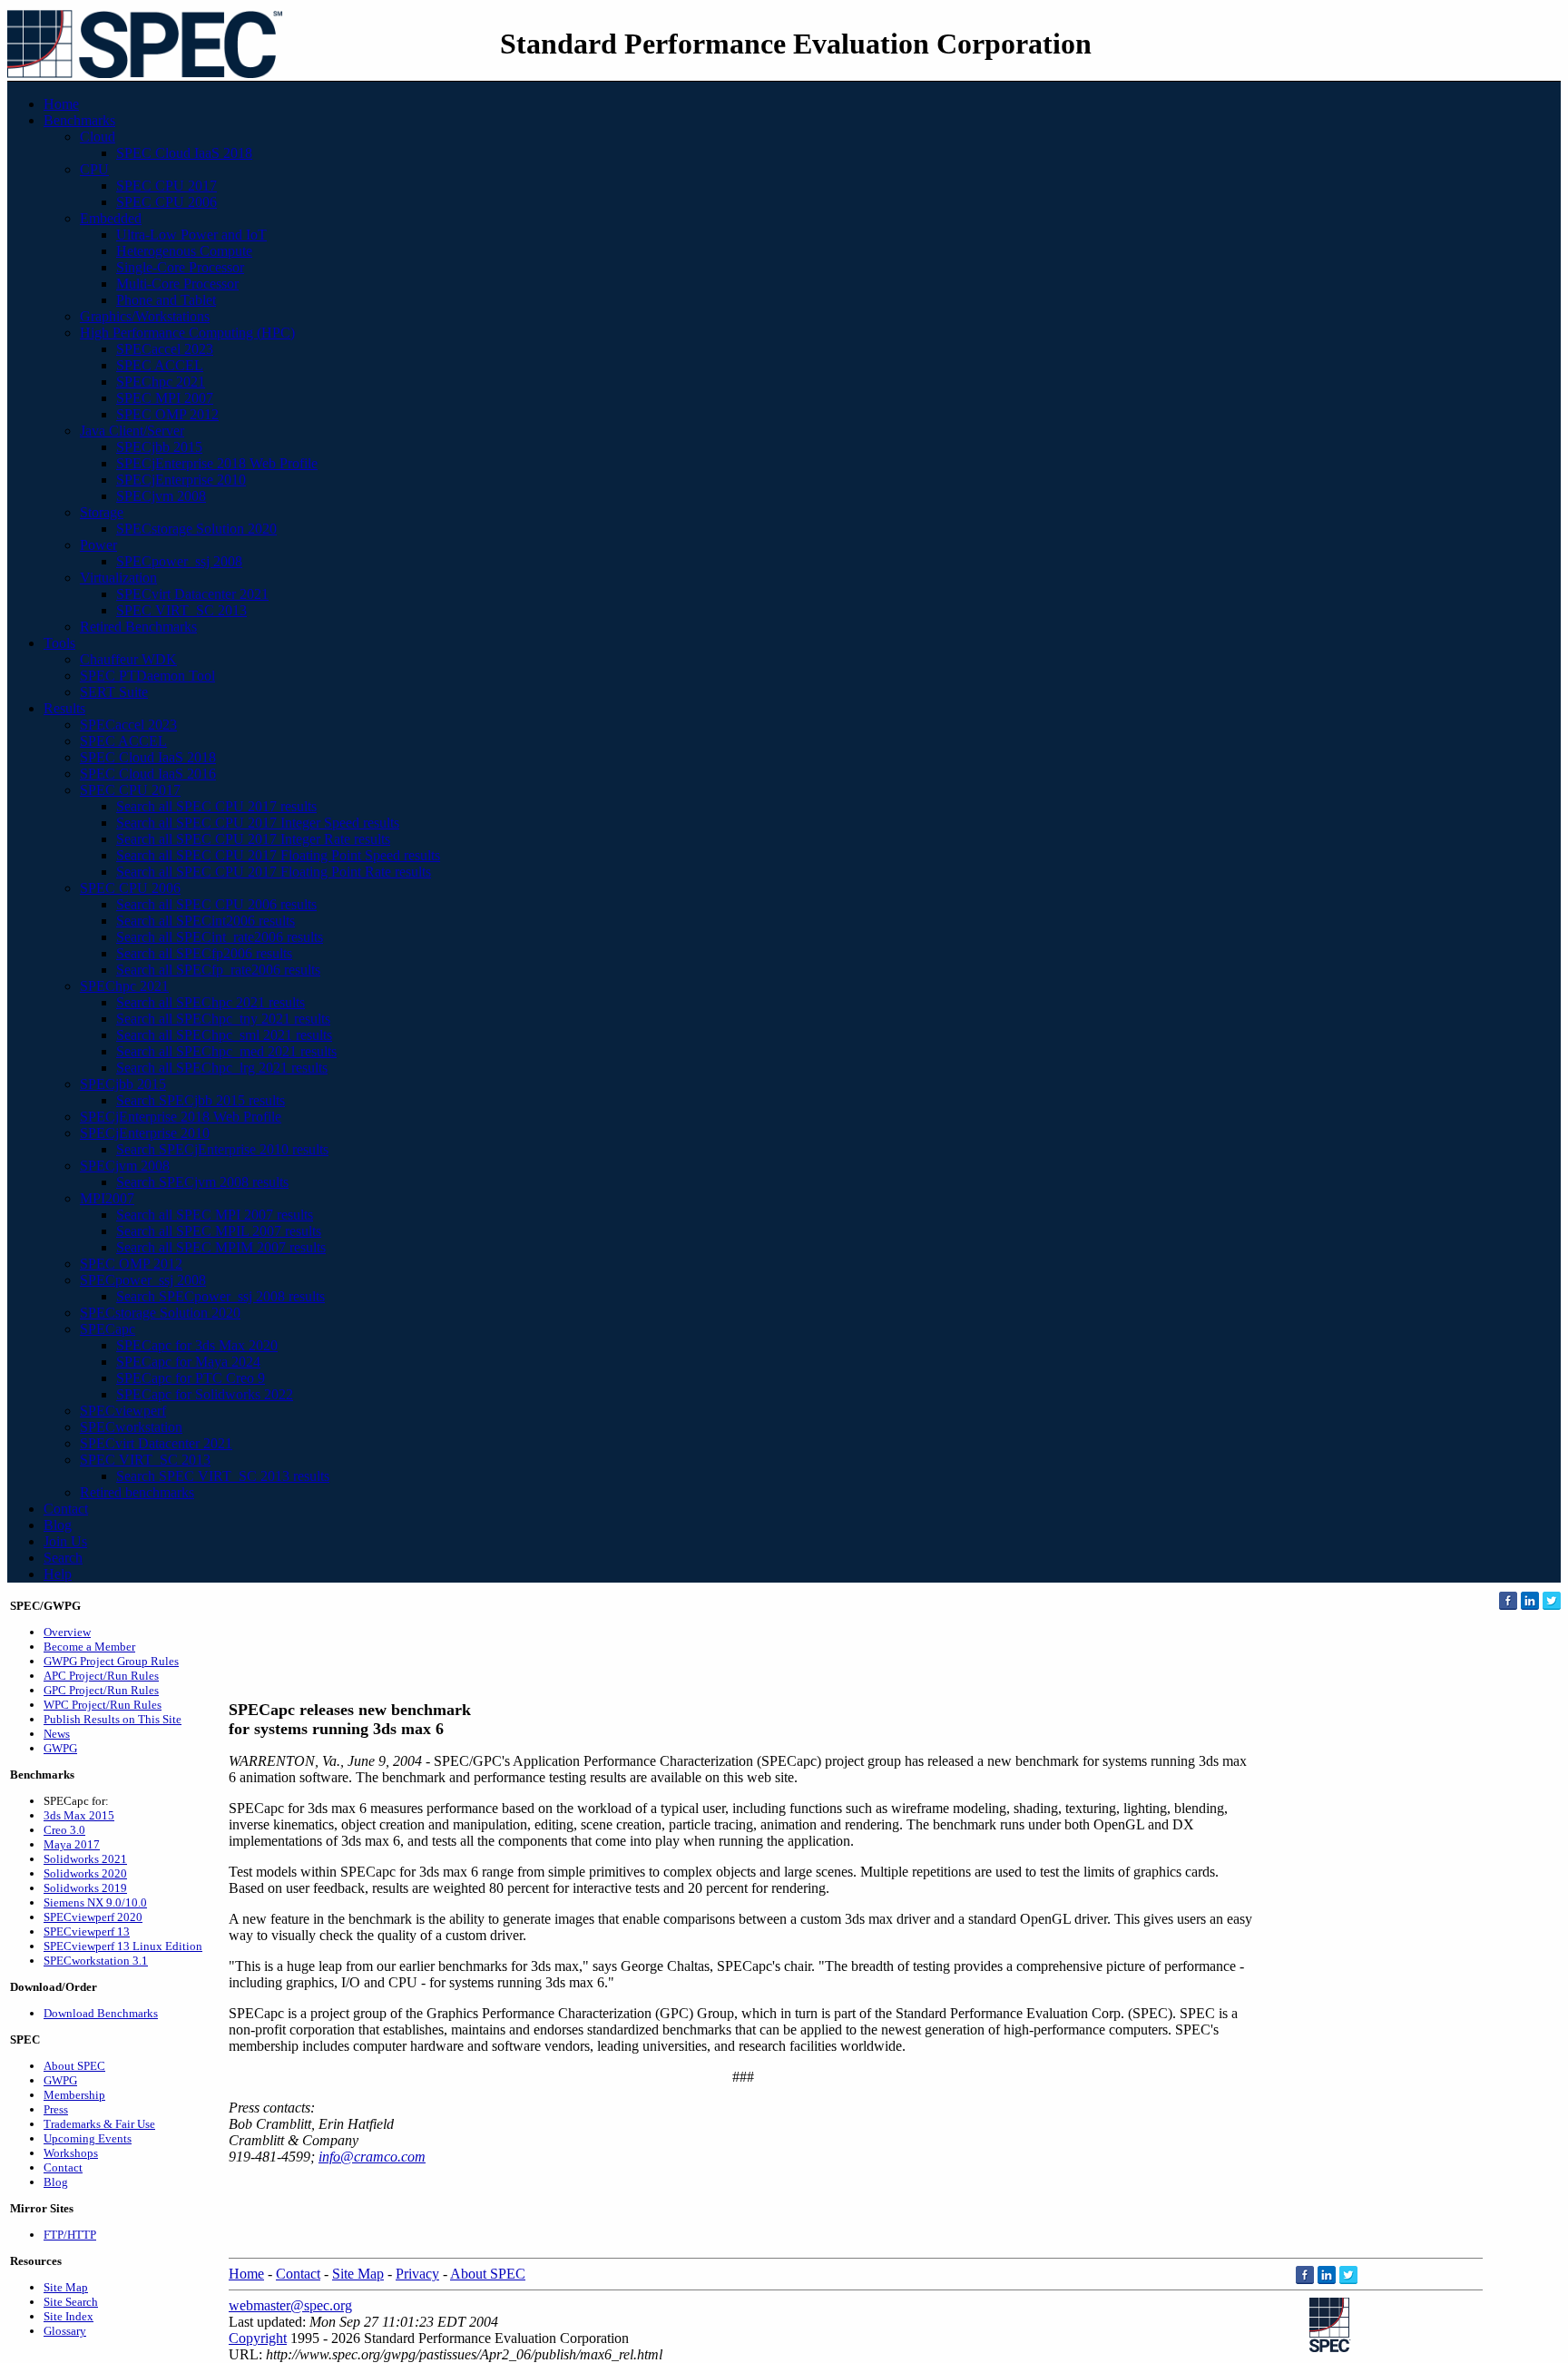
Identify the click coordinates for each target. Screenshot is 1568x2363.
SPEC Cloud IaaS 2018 (184, 153)
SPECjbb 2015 (159, 447)
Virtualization (118, 578)
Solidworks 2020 (85, 1873)
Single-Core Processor (180, 267)
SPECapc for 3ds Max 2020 (197, 1345)
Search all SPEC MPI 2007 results (215, 1215)
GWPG (60, 1748)
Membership (74, 2095)
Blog (58, 1525)
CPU (94, 169)
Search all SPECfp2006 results (204, 953)
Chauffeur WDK (128, 659)
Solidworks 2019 (85, 1888)
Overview (67, 1632)
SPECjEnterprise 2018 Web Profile (217, 463)
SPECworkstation (131, 1427)
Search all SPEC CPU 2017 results (216, 806)
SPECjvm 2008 (161, 496)
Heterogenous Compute (184, 251)
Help (58, 1574)
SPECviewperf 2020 (93, 1917)
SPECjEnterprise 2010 (181, 480)
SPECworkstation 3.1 (96, 1961)
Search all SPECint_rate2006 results (220, 937)
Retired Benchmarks (138, 627)
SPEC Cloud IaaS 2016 (148, 774)
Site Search (71, 2302)
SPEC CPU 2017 (167, 186)
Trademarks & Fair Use (99, 2124)
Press (56, 2109)
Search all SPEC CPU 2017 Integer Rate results (253, 839)
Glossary (65, 2331)
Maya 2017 (72, 1844)
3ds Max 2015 (79, 1815)
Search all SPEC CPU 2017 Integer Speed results (258, 823)
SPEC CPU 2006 (167, 202)
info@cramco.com (372, 2157)
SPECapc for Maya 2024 (188, 1362)
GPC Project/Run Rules (101, 1690)
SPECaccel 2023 (165, 349)
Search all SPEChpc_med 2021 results (226, 1051)
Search (63, 1558)
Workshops (71, 2153)
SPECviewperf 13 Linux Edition (123, 1946)
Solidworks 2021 (85, 1859)
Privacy (417, 2274)
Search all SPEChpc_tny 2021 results (223, 1019)
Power (98, 545)
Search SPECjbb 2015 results (201, 1100)
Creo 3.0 (64, 1830)
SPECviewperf (123, 1411)
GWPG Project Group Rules (111, 1661)
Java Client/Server (132, 431)
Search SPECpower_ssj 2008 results (220, 1296)
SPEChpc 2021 (161, 382)
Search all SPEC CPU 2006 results (216, 904)
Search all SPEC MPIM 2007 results (221, 1247)
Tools (59, 643)
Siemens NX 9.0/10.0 (95, 1902)
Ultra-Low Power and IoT (191, 235)
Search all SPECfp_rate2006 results (218, 970)
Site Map (66, 2287)
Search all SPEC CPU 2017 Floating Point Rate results (274, 872)
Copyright (258, 2338)
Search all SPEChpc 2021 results (211, 1002)
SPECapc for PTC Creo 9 (191, 1378)
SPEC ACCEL (160, 365)
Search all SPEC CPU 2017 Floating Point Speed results (278, 855)
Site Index (69, 2316)
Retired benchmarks (137, 1492)
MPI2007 (107, 1198)
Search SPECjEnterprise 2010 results (222, 1149)
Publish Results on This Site (113, 1719)
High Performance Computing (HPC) (187, 333)
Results (64, 708)
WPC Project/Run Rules (103, 1705)
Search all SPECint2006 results (206, 921)
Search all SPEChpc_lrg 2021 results (222, 1068)
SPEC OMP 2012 (167, 414)
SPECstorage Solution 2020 (196, 529)
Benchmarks (79, 120)
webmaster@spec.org (290, 2305)
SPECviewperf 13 (87, 1932)
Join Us (65, 1541)
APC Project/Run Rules (101, 1676)
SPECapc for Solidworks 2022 (205, 1394)
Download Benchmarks (101, 2013)
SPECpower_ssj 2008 (179, 561)
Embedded (111, 218)
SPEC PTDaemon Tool (147, 676)
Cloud (98, 137)
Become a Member (89, 1647)
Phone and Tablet (166, 300)
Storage (102, 512)
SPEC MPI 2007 (165, 398)
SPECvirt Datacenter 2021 (192, 594)
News (57, 1734)
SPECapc (108, 1329)
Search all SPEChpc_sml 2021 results (224, 1035)
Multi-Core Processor (177, 284)
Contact (66, 1509)
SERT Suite (114, 692)
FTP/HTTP (70, 2235)
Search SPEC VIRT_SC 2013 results (223, 1476)
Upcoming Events (88, 2138)
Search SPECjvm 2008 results (202, 1182)
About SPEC (74, 2066)
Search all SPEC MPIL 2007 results (219, 1231)
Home (61, 104)
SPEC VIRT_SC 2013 (181, 610)
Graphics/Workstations (145, 316)
